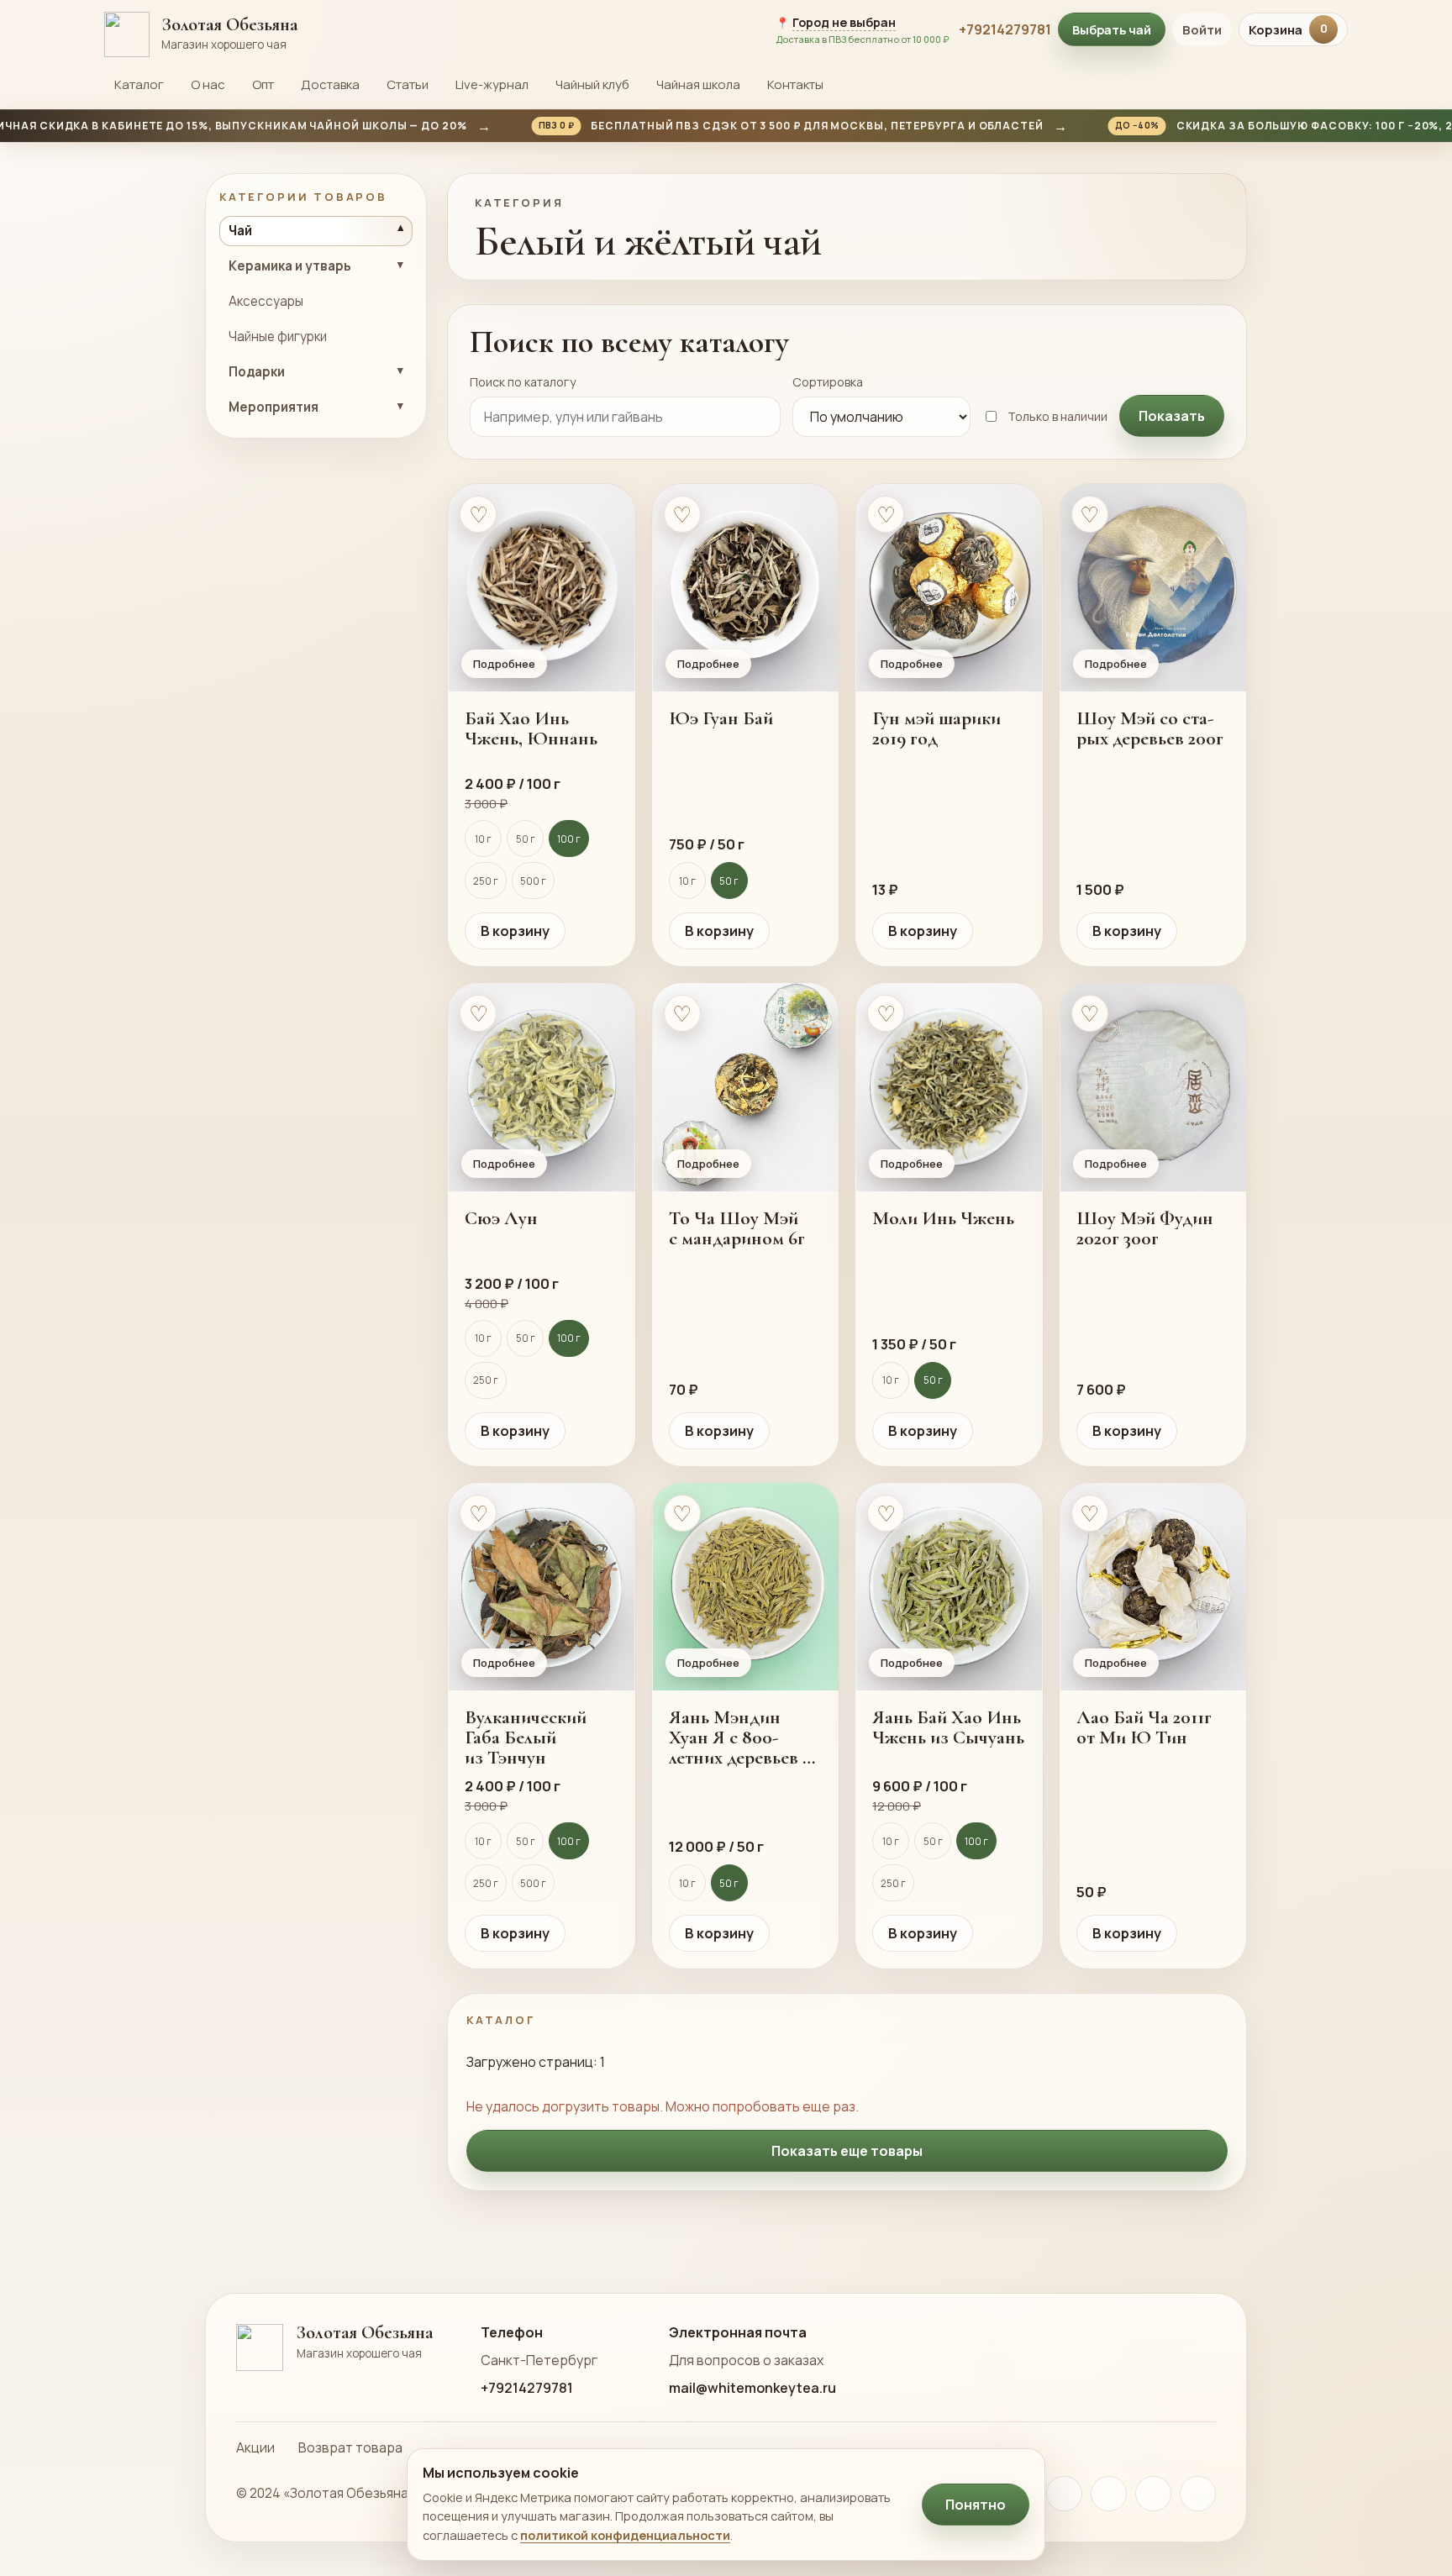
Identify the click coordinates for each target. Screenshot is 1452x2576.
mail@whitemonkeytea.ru (752, 2354)
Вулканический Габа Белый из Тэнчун (526, 1737)
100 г (569, 839)
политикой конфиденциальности (625, 2535)
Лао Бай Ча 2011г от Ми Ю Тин (1144, 1727)
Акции (255, 2414)
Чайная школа (698, 84)
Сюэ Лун (501, 1218)
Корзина (1288, 30)
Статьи (408, 84)
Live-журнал (492, 84)
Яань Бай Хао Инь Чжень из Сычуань (948, 1727)
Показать (1172, 416)
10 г (483, 839)
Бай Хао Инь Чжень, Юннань (531, 728)
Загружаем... (847, 2117)
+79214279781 (1005, 29)
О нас (208, 84)
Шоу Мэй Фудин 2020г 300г (1145, 1228)
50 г (526, 839)
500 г (533, 881)
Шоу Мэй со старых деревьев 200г (1150, 728)
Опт (263, 84)
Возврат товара (350, 2414)
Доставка (330, 84)
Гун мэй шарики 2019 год (936, 728)
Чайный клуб (592, 84)
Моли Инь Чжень (943, 1218)
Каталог (139, 84)
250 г (486, 881)
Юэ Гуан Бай (721, 718)
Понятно (976, 2505)
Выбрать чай (1112, 29)
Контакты (795, 84)
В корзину (515, 931)
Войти (1202, 30)
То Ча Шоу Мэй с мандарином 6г (737, 1228)
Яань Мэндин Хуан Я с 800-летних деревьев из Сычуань (745, 1737)
